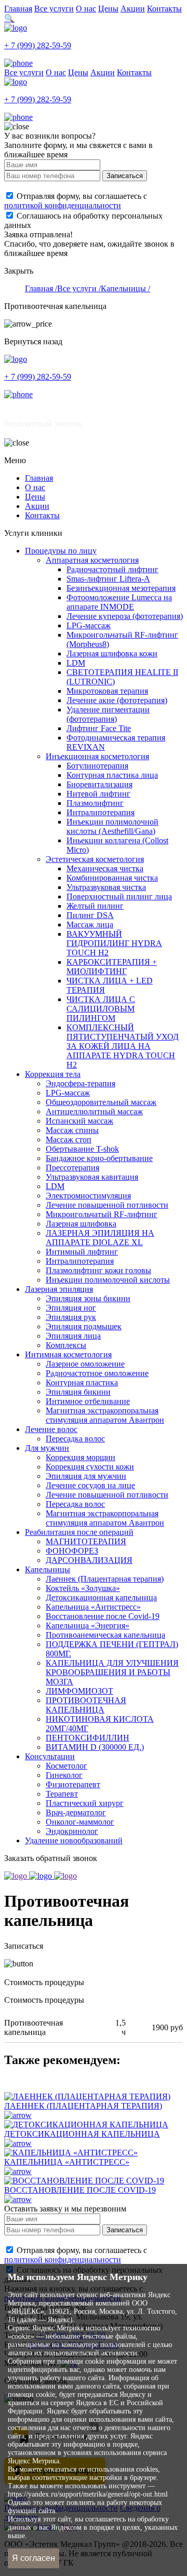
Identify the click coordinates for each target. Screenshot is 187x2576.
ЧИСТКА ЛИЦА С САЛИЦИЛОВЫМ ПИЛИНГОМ (101, 1009)
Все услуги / (79, 288)
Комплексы (66, 1345)
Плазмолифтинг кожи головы (98, 1270)
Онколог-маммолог (80, 1822)
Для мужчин (47, 1448)
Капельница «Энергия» (88, 1626)
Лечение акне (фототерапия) (117, 700)
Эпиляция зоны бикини (88, 1298)
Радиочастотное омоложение (97, 1373)
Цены (108, 9)
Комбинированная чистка (112, 878)
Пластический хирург (85, 1803)
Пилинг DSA (90, 915)
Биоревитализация (99, 784)
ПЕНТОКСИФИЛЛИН (88, 1738)
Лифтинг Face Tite (99, 728)
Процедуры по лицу (61, 551)
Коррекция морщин (81, 1457)
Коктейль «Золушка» (83, 1588)
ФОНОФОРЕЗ (72, 1551)
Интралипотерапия (101, 812)
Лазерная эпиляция (59, 1289)
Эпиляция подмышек (84, 1326)
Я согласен (34, 2558)
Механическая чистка (105, 868)
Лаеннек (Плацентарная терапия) (105, 1579)
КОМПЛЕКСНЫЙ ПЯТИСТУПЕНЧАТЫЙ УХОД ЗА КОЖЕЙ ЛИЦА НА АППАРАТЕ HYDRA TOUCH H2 (123, 1046)
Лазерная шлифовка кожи (112, 653)
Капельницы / (125, 288)
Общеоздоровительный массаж (101, 1102)
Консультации (50, 1756)
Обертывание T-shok (82, 1149)
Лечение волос (51, 1429)
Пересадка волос (75, 1439)
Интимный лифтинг (82, 1252)
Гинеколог (64, 1775)
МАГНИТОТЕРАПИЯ (86, 1541)
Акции (133, 9)
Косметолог (66, 1766)
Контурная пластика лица (112, 775)
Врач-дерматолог (76, 1812)
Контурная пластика (82, 1383)
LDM (76, 663)
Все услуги (54, 9)
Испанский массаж (79, 1121)
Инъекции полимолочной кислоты (108, 1280)
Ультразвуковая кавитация (92, 1177)
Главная (18, 9)
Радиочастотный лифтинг (112, 569)
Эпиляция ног (71, 1308)
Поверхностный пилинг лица (119, 896)
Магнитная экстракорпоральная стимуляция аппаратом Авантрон (105, 1415)
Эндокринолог (72, 1831)
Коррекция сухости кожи (90, 1467)
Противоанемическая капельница (105, 1635)
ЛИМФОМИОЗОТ (79, 1691)
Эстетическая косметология (95, 859)
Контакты (164, 9)
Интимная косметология (68, 1354)
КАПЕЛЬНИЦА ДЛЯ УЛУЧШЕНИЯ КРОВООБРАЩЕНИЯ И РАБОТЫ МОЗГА (112, 1672)
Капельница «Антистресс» (93, 1607)
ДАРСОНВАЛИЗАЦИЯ (89, 1560)
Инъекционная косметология (97, 756)
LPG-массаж (89, 625)
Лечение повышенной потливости (107, 1205)
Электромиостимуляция (88, 1196)
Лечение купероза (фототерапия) (125, 616)
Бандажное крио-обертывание (99, 1158)
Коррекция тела (53, 1074)
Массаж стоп (69, 1139)
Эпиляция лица (73, 1336)
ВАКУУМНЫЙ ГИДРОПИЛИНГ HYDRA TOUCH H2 (114, 943)
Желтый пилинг (95, 906)
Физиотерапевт (73, 1784)
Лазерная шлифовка (81, 1224)
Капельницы (48, 1569)
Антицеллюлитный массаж (94, 1111)
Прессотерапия (72, 1168)
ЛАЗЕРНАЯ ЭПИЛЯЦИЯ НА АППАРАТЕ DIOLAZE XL (100, 1238)
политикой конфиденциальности (63, 205)
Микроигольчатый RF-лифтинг (102, 1214)
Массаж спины (72, 1130)
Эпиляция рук (71, 1317)
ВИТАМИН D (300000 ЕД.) (95, 1747)
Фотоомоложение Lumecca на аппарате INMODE (119, 602)
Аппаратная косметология (92, 560)
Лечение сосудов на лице (90, 1485)
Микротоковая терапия (107, 691)
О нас (86, 9)
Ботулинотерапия (97, 766)
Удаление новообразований (74, 1840)
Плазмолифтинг (95, 803)
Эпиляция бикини (78, 1392)
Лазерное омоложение (85, 1364)
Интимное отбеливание (88, 1401)
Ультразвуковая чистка (106, 887)
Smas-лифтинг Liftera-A (108, 579)
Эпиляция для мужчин (86, 1476)
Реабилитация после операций (79, 1532)
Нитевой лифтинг (98, 794)
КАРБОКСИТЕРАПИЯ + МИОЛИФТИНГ (112, 967)
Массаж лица (90, 925)
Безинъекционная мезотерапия (121, 588)
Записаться (125, 176)
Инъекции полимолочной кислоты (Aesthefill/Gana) (112, 826)
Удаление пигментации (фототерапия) (108, 714)
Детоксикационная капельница (101, 1597)
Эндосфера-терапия (81, 1083)
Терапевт (62, 1794)
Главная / (41, 288)
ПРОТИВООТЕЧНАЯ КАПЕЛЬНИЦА (86, 1705)
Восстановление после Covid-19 (103, 1616)
